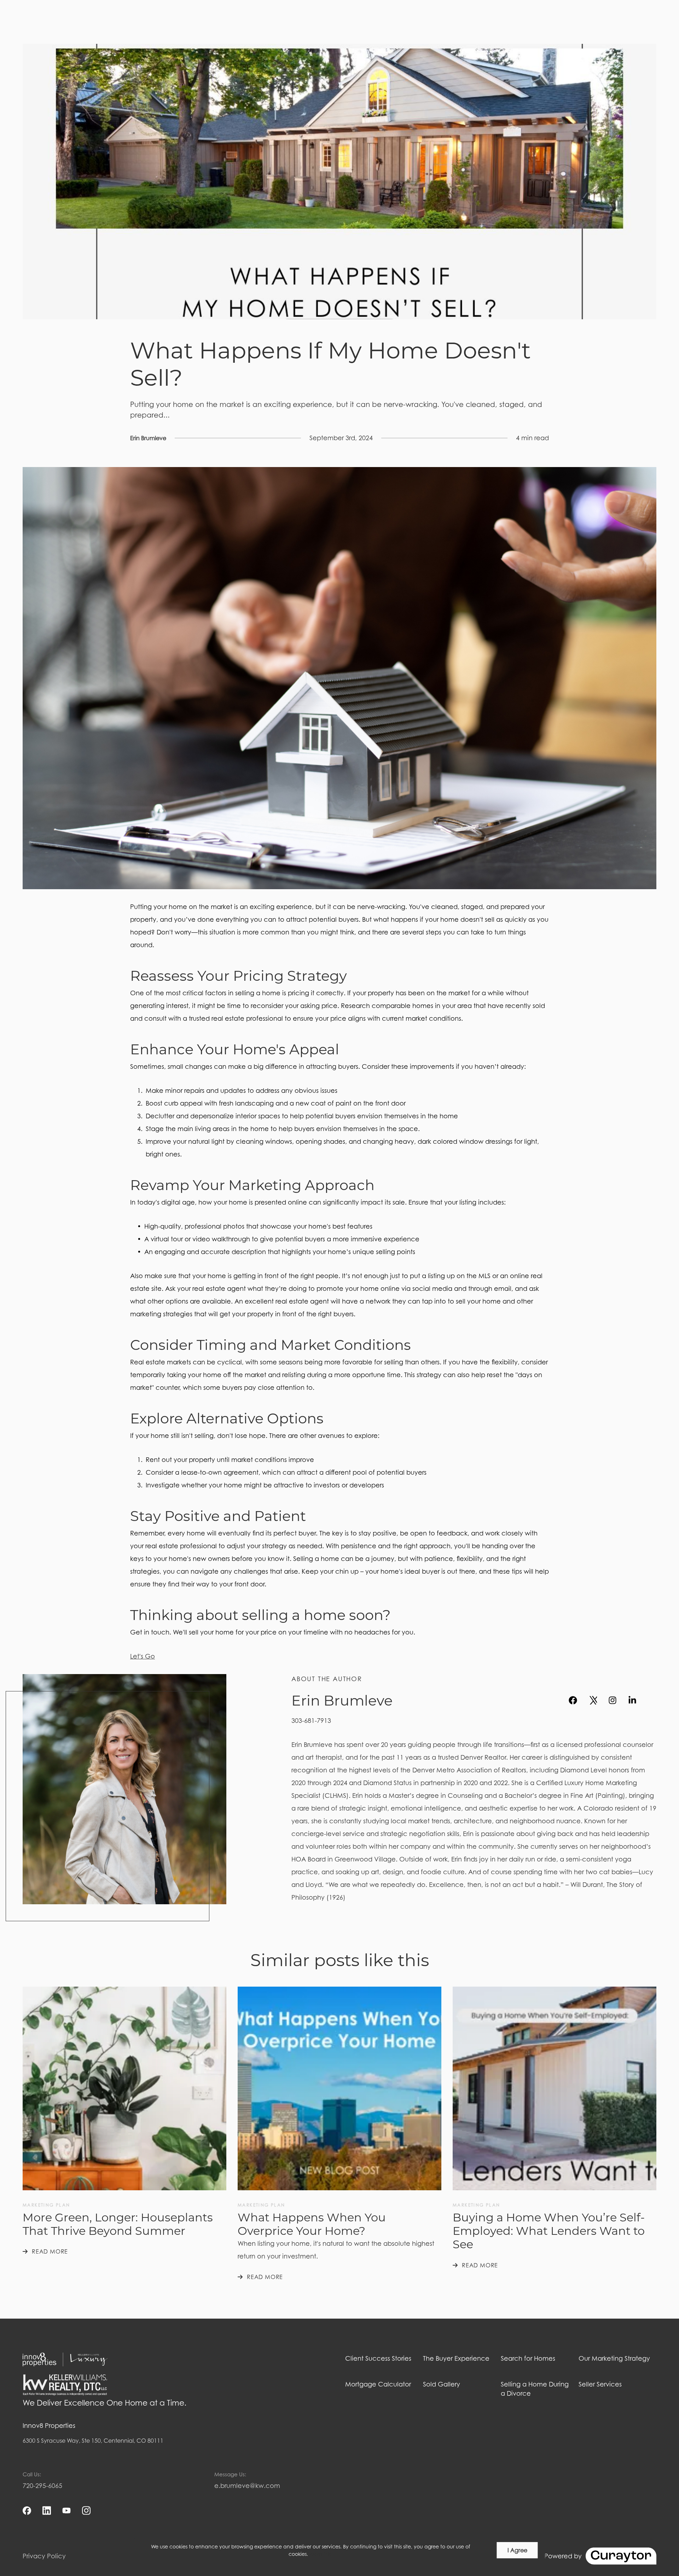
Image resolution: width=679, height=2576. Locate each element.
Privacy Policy (44, 2556)
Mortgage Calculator (378, 2384)
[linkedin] (632, 1700)
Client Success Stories (378, 2358)
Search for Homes (528, 2358)
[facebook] (573, 1700)
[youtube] (652, 1700)
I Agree (517, 2550)
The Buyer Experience (456, 2358)
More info (321, 2554)
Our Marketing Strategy (614, 2358)
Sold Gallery (442, 2384)
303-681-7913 (311, 1721)
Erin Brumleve (148, 438)
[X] (593, 1700)
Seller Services (600, 2384)
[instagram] (613, 1700)
